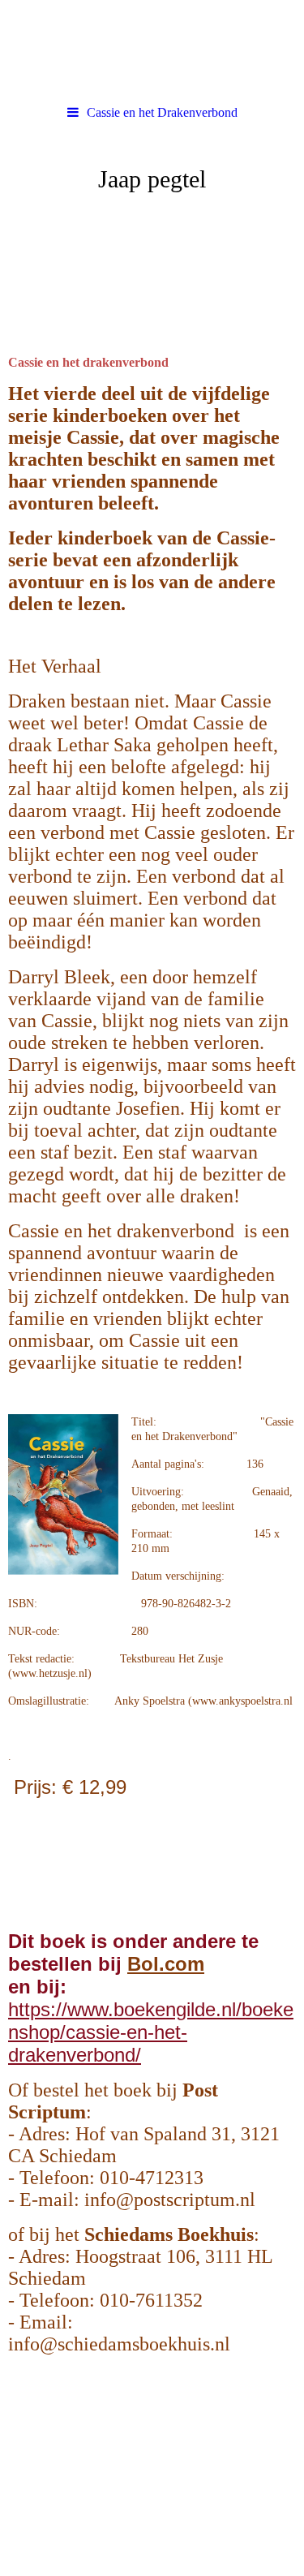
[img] (152, 221)
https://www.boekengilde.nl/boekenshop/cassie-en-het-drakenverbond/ (151, 2032)
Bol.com (166, 1964)
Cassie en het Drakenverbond (162, 112)
